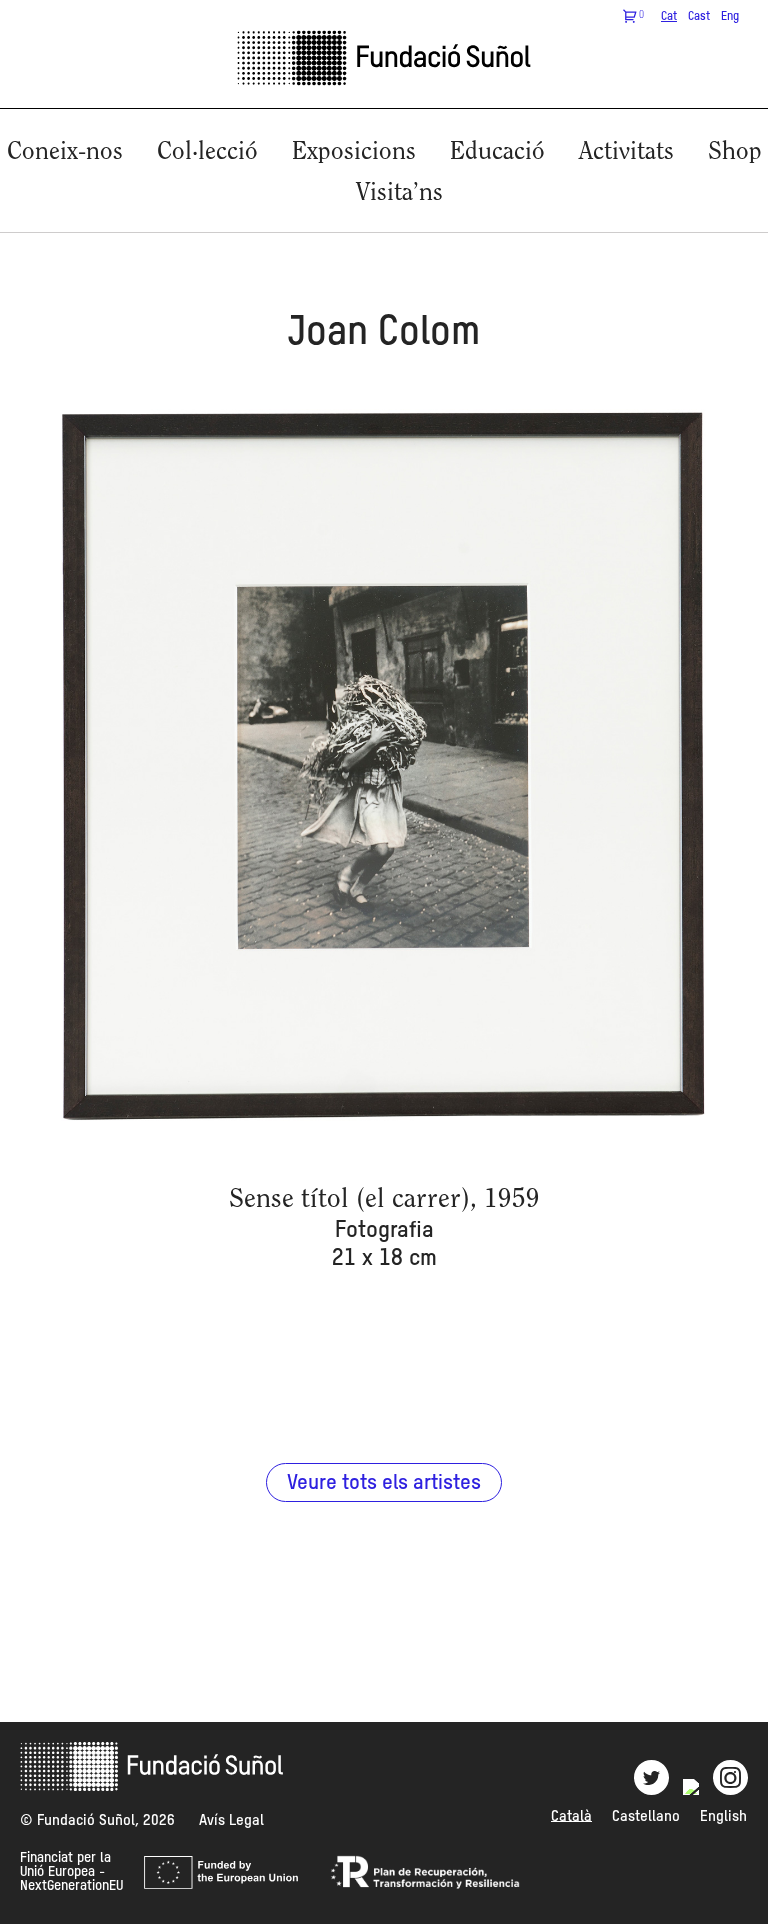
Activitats (626, 152)
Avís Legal (231, 1820)
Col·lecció (207, 152)
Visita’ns (399, 193)
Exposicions (354, 152)
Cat (669, 17)
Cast (699, 17)
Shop (735, 152)
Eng (730, 17)
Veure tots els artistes (384, 1483)
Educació (497, 152)
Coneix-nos (65, 152)
